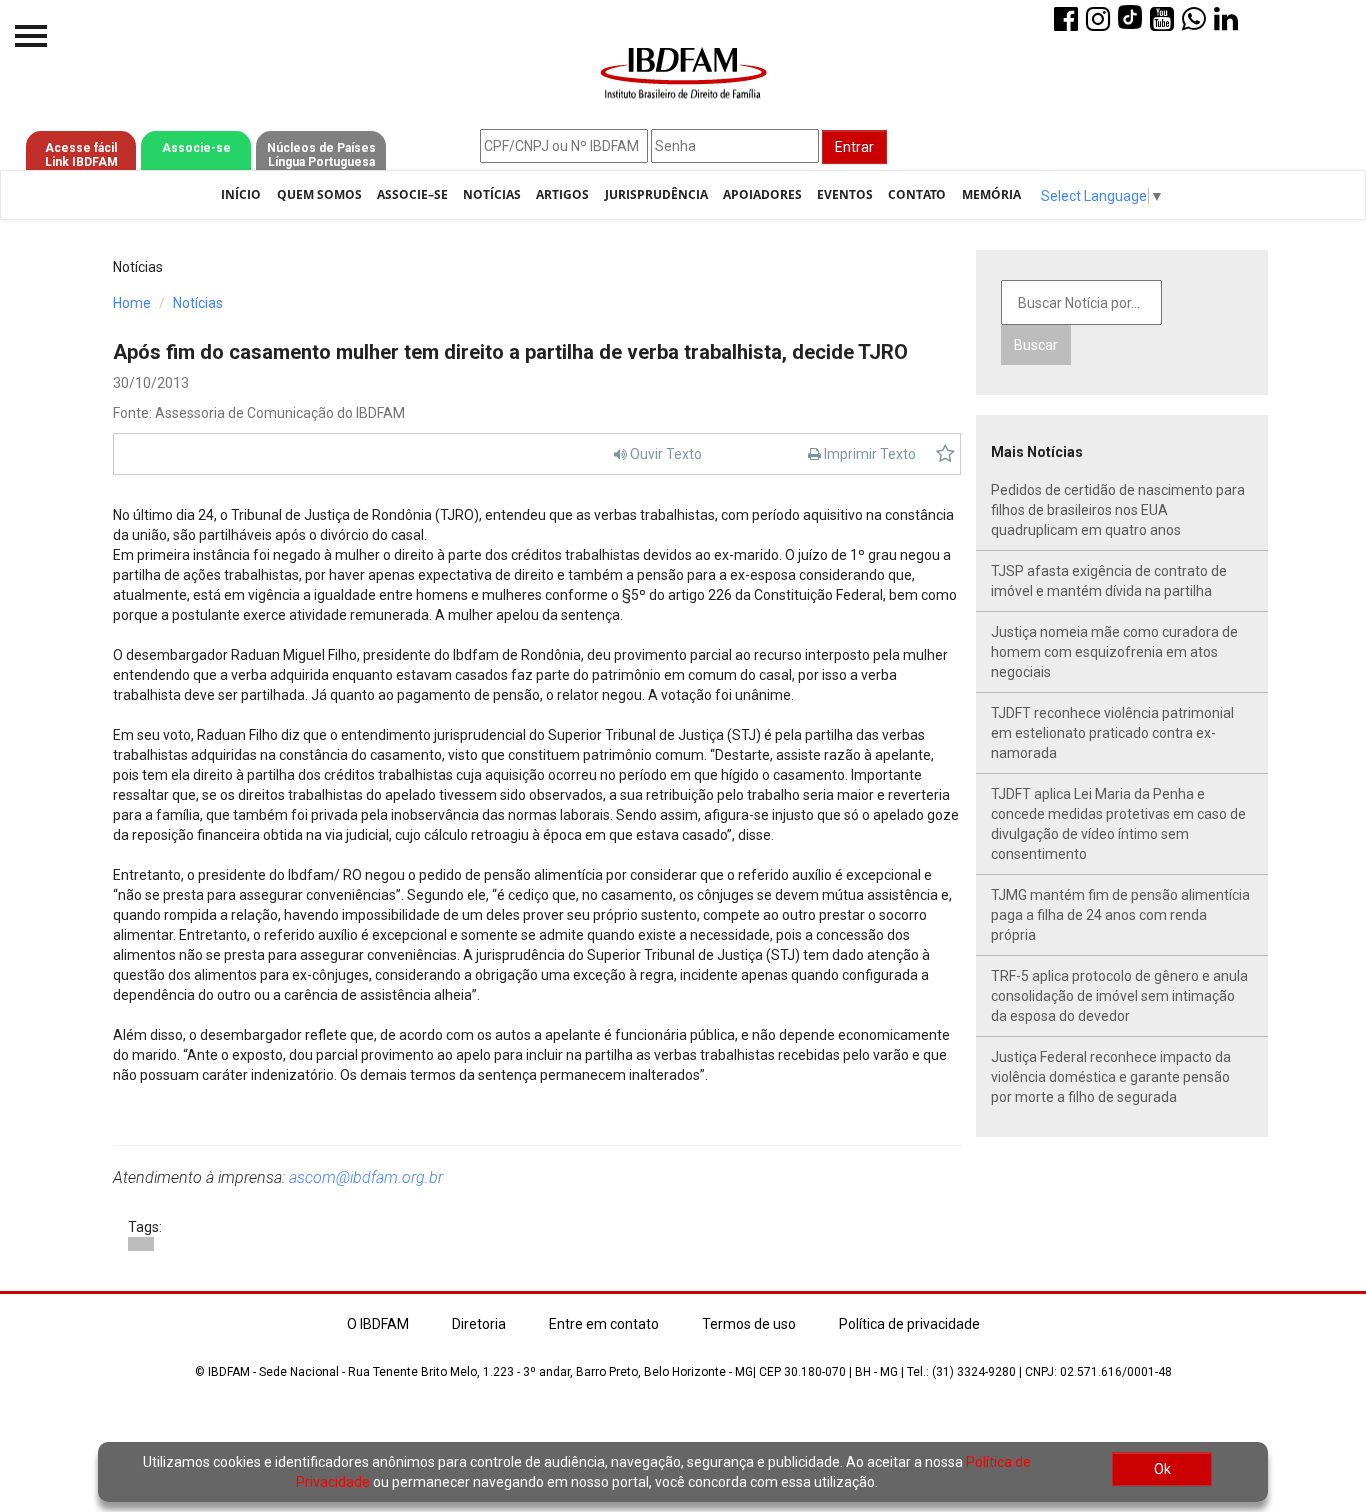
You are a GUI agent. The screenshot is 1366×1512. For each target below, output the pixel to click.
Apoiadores (762, 194)
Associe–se (412, 194)
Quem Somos (319, 194)
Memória (991, 194)
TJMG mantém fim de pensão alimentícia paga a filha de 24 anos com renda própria (1120, 915)
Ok (1162, 1469)
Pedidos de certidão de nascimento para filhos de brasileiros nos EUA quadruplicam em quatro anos (1118, 510)
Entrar (854, 147)
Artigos (562, 194)
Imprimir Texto (868, 454)
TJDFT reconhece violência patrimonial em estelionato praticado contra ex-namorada (1112, 733)
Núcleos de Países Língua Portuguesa (321, 155)
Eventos (845, 194)
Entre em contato (604, 1324)
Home (132, 303)
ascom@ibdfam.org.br (366, 1177)
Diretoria (479, 1324)
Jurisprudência (656, 194)
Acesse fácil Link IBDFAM (81, 155)
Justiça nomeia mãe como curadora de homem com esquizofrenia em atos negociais (1114, 652)
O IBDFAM (378, 1324)
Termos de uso (749, 1324)
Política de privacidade (909, 1324)
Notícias (492, 194)
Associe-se (196, 148)
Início (241, 194)
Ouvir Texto (664, 454)
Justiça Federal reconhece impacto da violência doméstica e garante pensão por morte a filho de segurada (1111, 1077)
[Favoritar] (945, 454)
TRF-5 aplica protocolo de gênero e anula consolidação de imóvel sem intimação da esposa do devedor (1119, 996)
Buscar (1036, 345)
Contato (917, 194)
